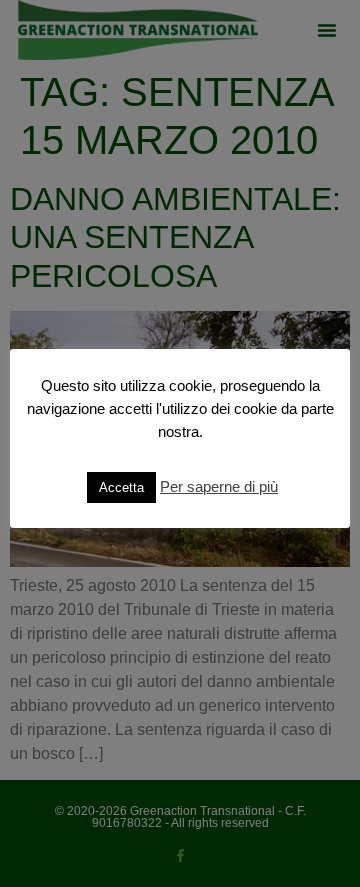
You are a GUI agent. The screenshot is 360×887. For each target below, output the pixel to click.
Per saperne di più (219, 486)
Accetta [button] (121, 487)
